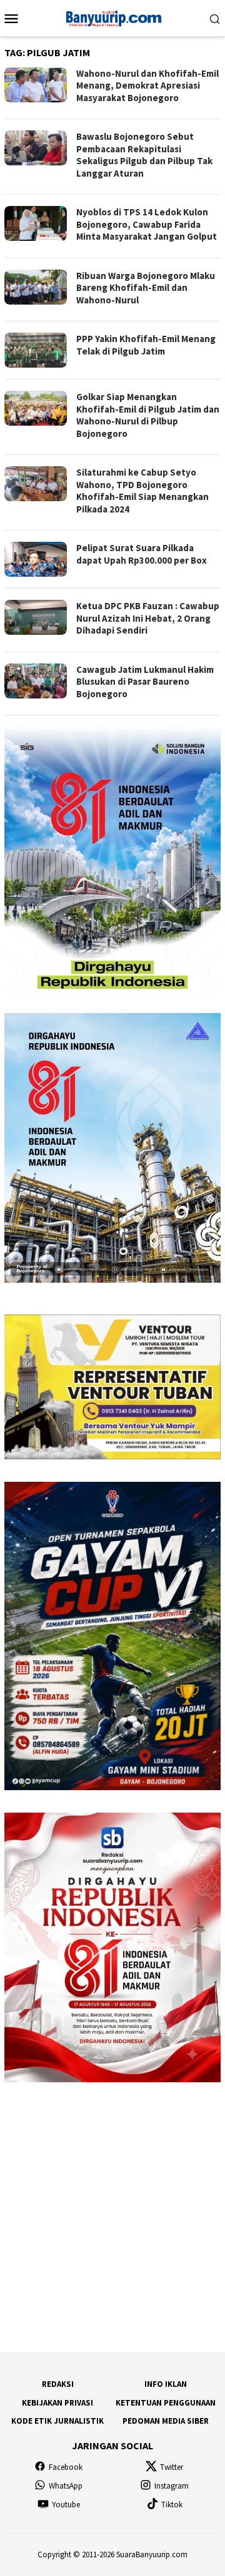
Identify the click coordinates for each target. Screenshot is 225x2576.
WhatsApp (66, 2486)
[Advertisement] (112, 2217)
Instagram (172, 2486)
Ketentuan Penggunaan (166, 2403)
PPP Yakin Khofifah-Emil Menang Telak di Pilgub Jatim (146, 345)
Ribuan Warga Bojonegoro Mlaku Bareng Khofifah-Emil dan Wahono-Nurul (146, 288)
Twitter (172, 2467)
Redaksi (58, 2384)
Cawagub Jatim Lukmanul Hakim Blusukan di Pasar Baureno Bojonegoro (145, 682)
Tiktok (172, 2505)
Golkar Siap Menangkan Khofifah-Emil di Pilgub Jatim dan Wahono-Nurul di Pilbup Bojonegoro (148, 415)
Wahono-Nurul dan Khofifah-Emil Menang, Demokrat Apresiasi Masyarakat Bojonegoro (147, 86)
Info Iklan (166, 2384)
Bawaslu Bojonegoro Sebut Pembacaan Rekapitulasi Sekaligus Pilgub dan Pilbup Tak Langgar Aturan (144, 155)
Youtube (66, 2505)
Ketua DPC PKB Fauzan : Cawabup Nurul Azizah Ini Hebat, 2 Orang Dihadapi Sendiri (148, 618)
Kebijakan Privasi (57, 2403)
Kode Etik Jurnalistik (57, 2421)
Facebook (66, 2467)
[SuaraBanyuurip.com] (112, 17)
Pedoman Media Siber (166, 2421)
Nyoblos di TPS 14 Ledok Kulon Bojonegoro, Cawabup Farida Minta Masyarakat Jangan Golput (147, 224)
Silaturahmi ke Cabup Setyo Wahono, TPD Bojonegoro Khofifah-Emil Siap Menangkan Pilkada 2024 (142, 491)
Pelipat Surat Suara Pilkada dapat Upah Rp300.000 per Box (142, 554)
